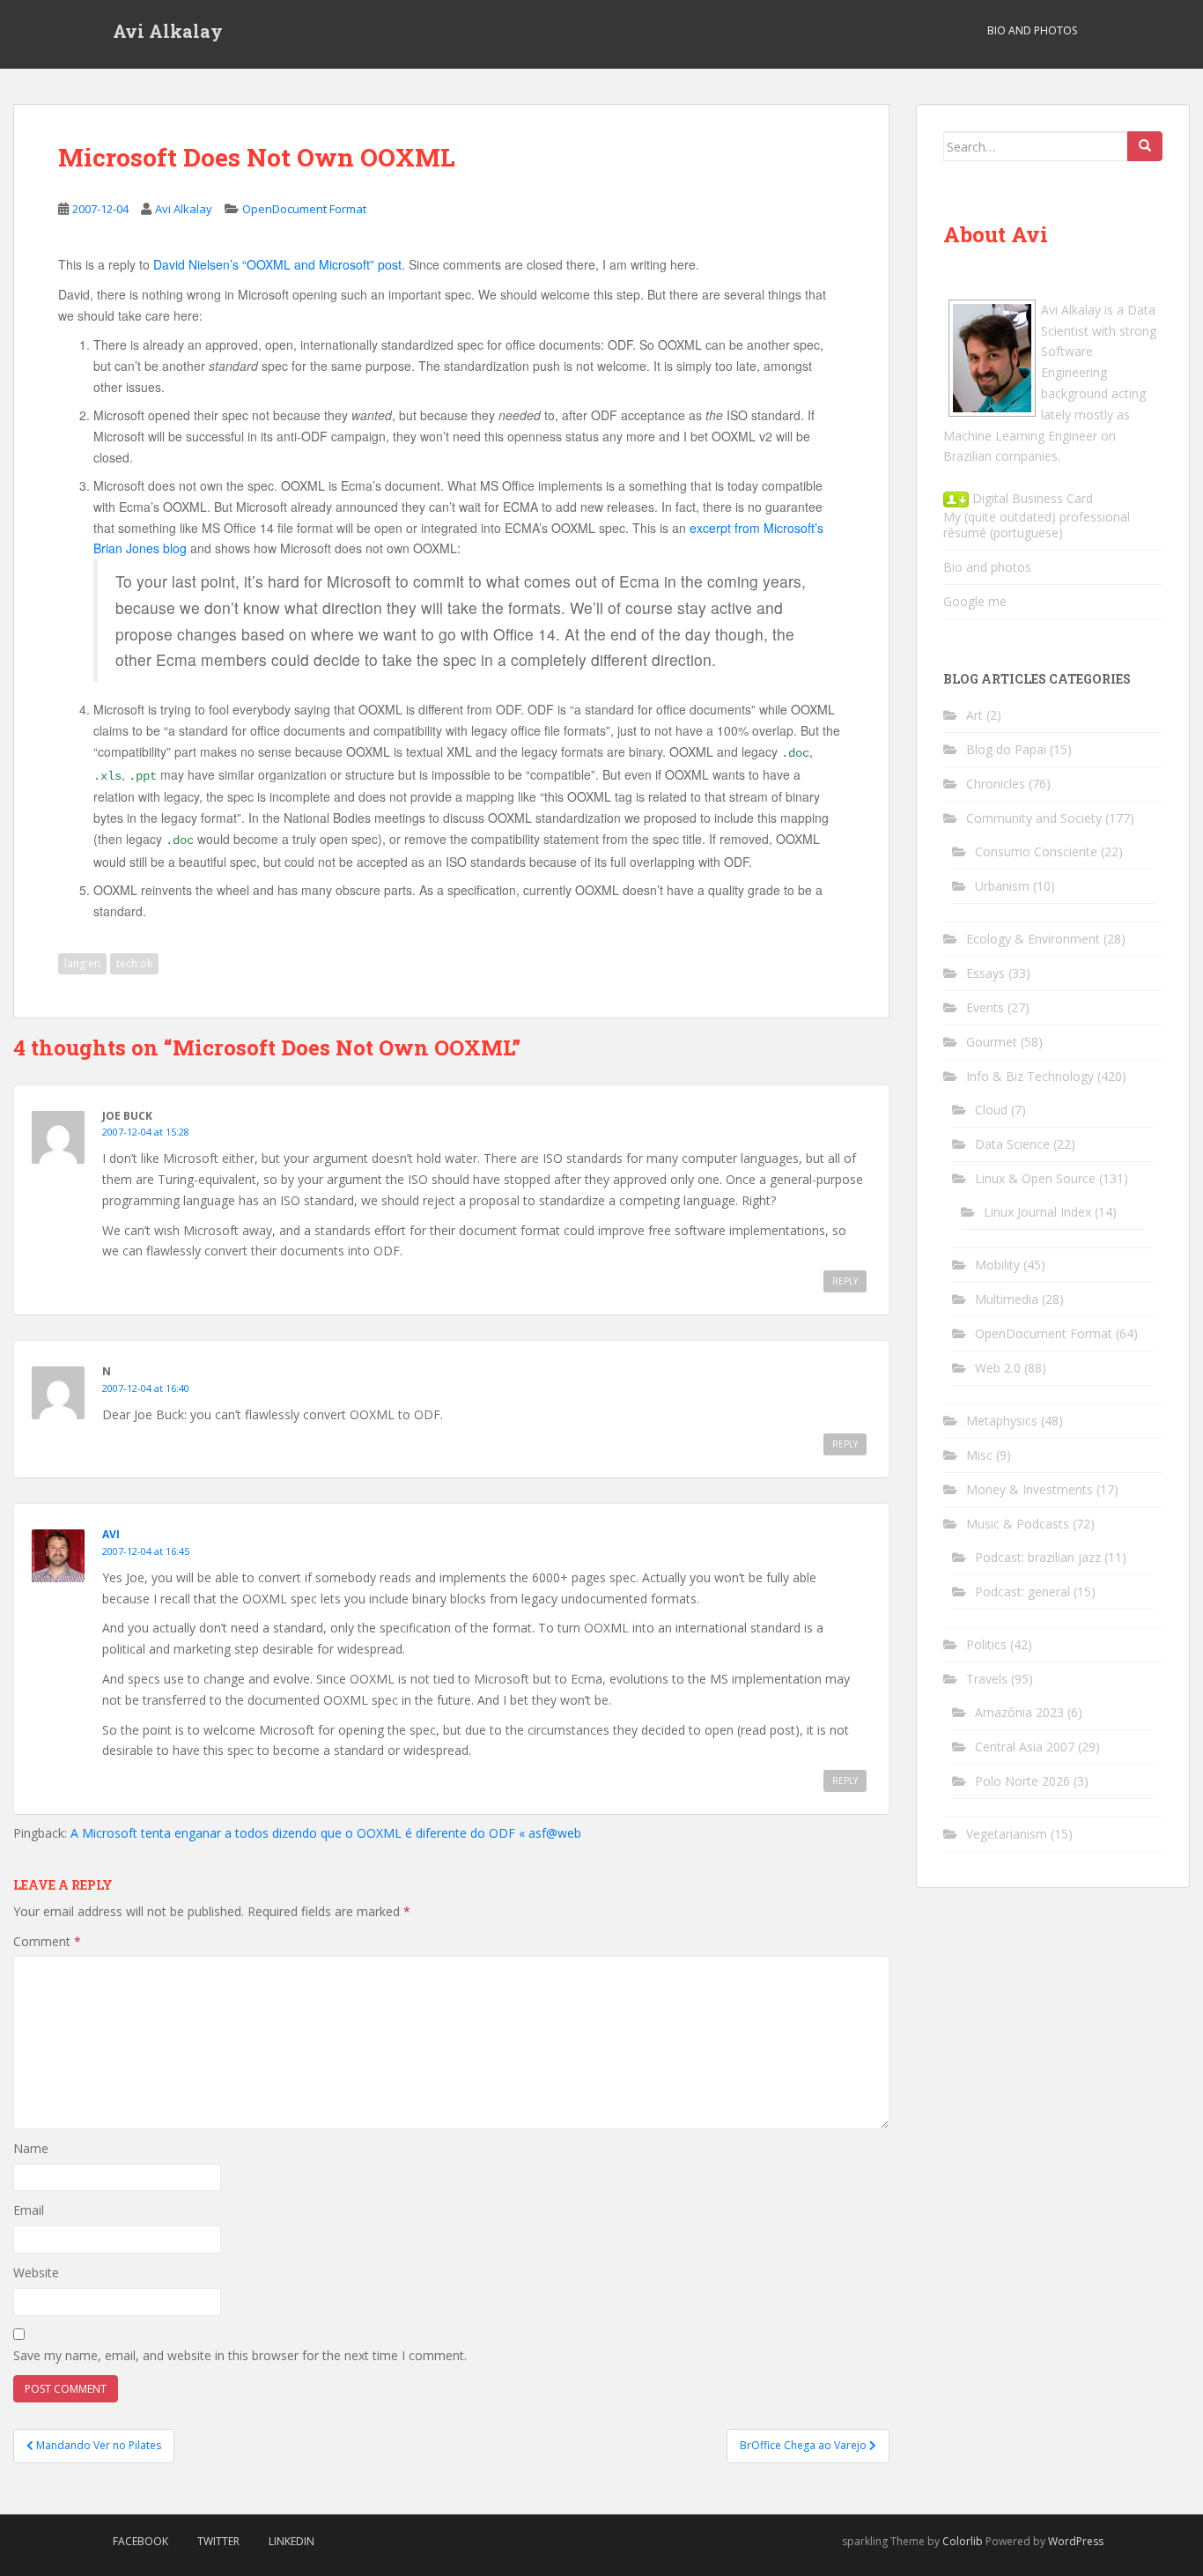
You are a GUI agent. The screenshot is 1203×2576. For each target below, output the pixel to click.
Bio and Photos (1032, 30)
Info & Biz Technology (1030, 1076)
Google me (975, 601)
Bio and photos (987, 567)
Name (31, 2148)
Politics (986, 1644)
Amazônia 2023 (1019, 1712)
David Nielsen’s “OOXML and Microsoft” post (277, 264)
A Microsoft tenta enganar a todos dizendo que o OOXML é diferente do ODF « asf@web (326, 1833)
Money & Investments (1030, 1489)
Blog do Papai (1006, 749)
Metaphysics (1002, 1421)
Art (974, 715)
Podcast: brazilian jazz (1038, 1557)
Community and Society (1034, 818)
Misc (979, 1455)
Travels (987, 1679)
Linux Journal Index (1037, 1212)
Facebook (140, 2541)
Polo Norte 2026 (1022, 1781)
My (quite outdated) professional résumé (1037, 525)
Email (29, 2210)
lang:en (82, 963)
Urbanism (1002, 886)
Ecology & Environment (1033, 939)
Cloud (991, 1110)
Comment (47, 1941)
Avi (111, 1534)
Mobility (997, 1265)
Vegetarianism (1007, 1834)
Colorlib (963, 2541)
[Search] (1145, 146)
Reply (845, 1281)
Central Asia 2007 (1025, 1747)
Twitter (218, 2541)
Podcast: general (1022, 1591)
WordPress (1076, 2541)
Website (36, 2273)
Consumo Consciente (1036, 851)
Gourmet (992, 1042)
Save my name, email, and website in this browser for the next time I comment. (240, 2355)
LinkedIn (292, 2541)
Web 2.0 (998, 1368)
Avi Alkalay (168, 31)
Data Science (1012, 1144)
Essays (985, 973)
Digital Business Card (1031, 498)
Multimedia (1007, 1299)
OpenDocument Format (304, 209)
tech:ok (134, 963)
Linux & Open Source (1035, 1178)
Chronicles (996, 784)
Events (985, 1007)
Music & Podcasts (1018, 1524)
